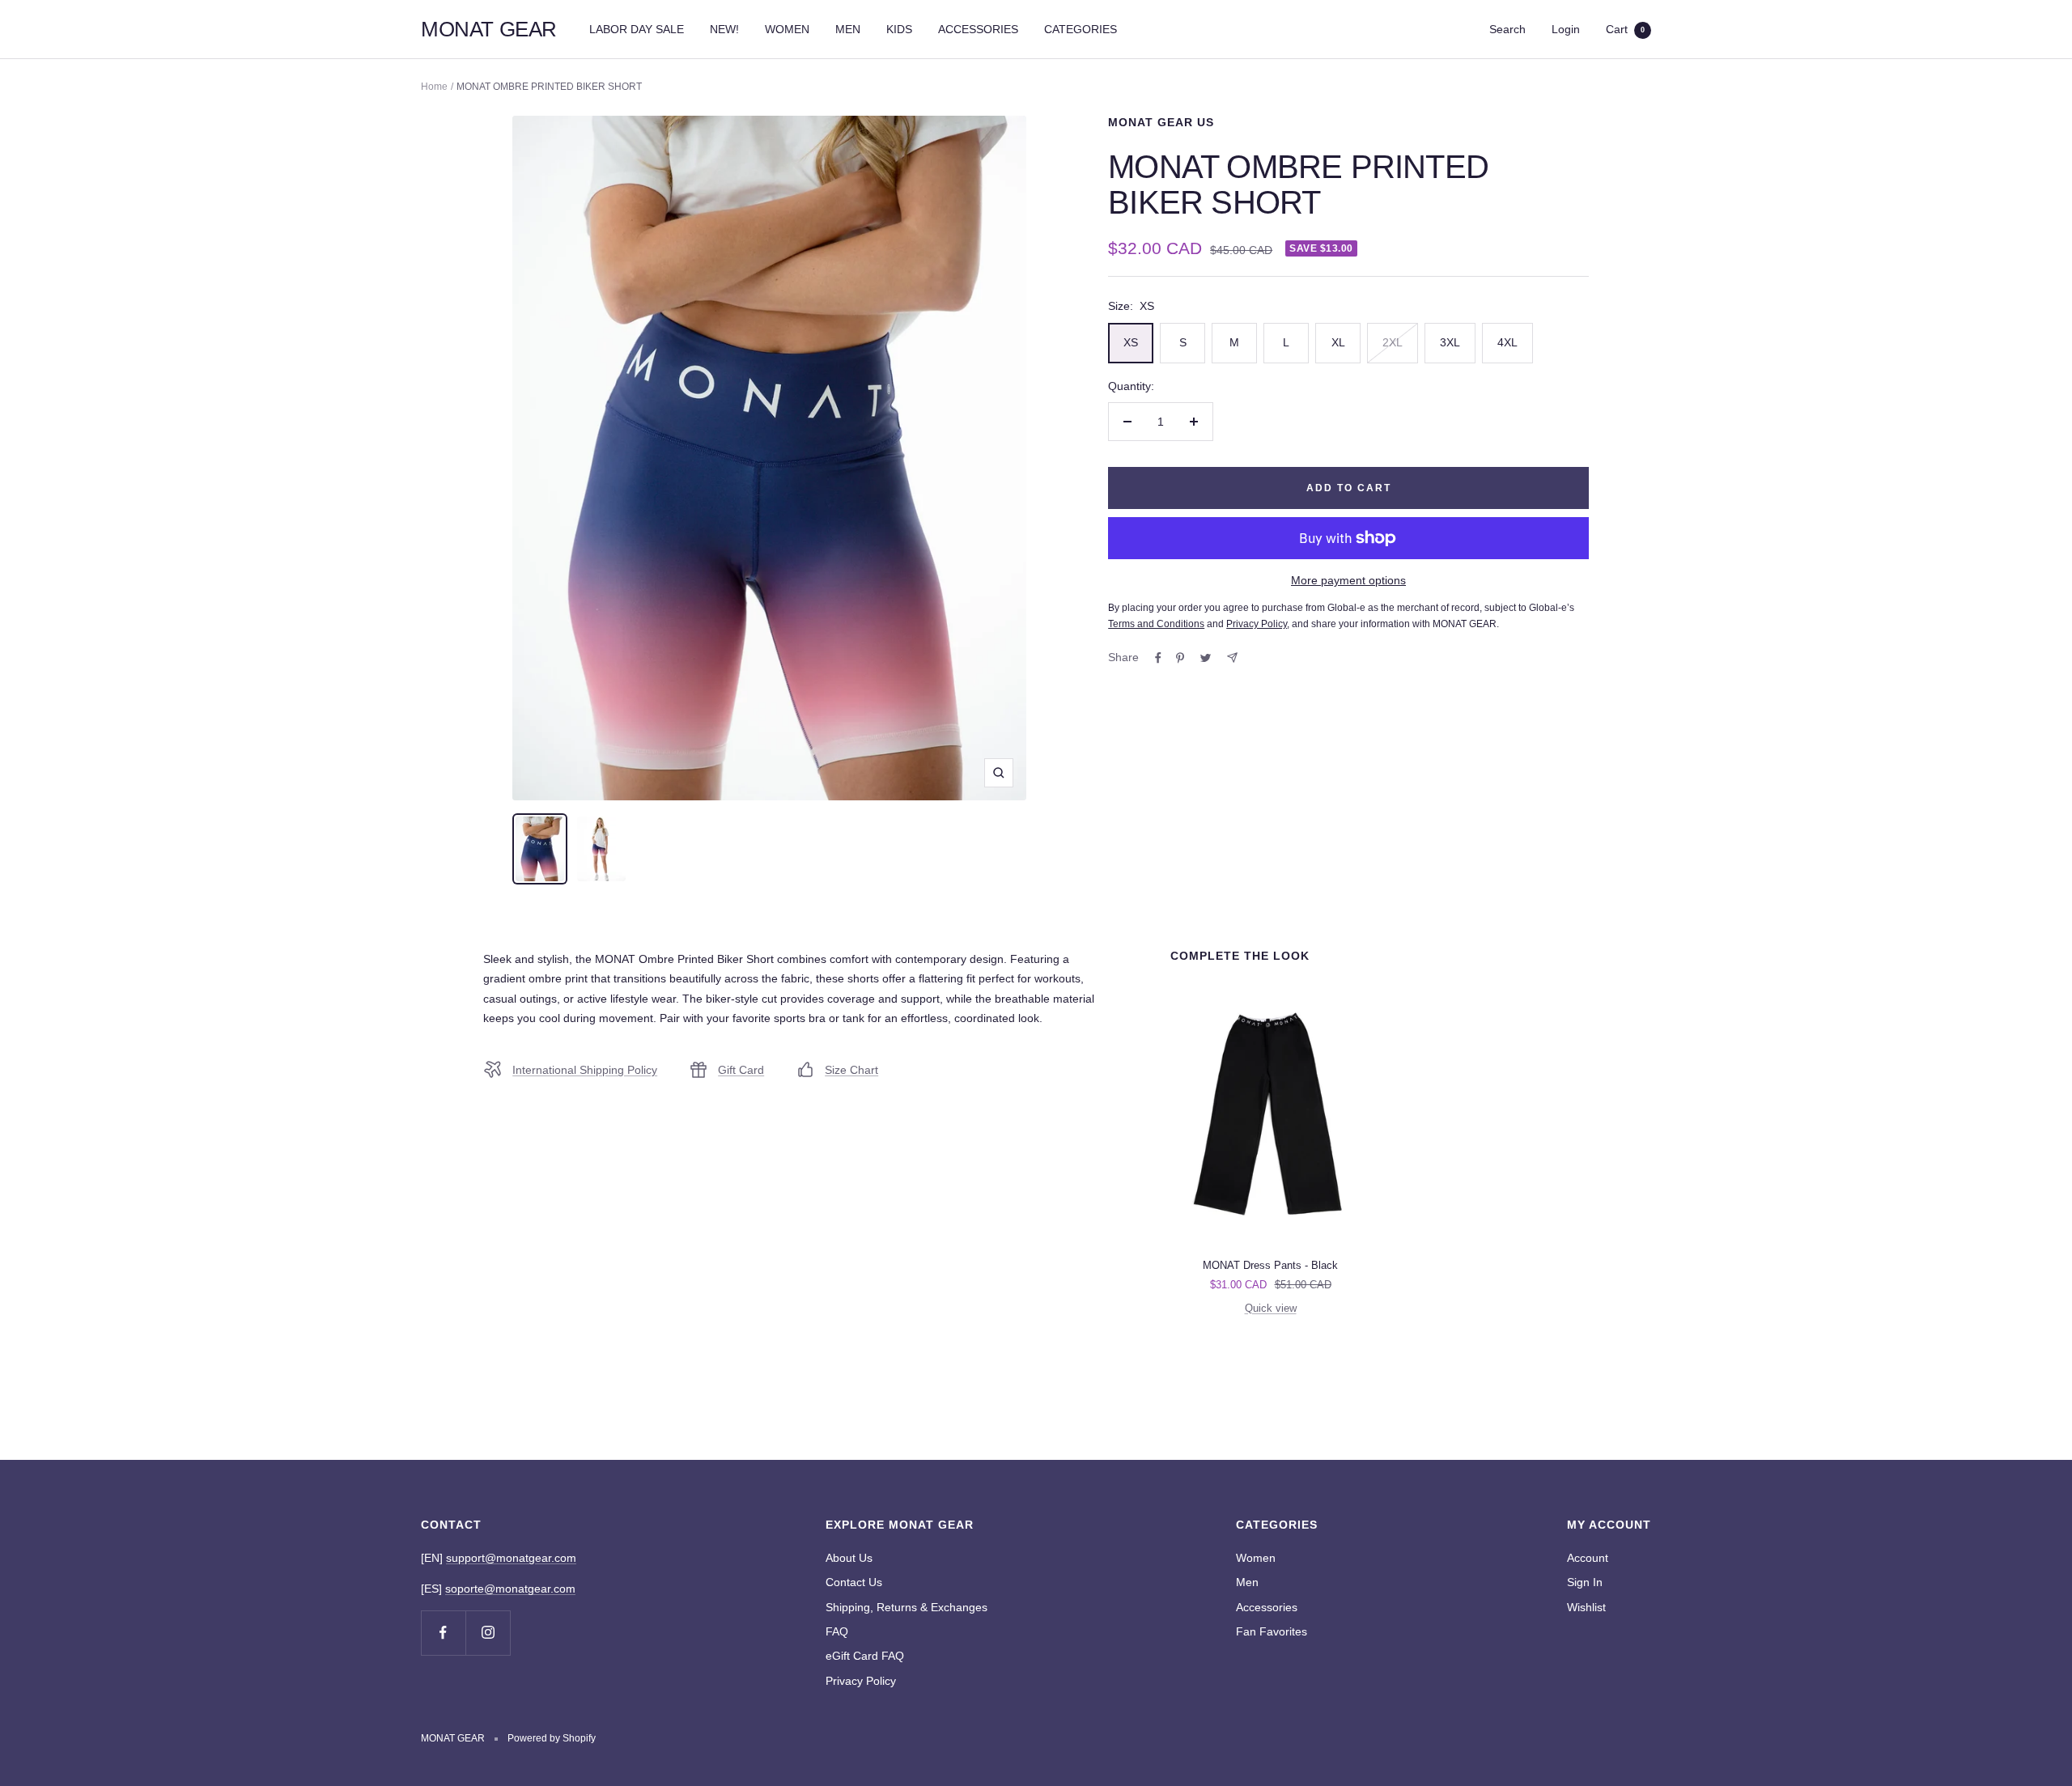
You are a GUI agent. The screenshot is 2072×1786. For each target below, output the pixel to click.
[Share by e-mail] (1232, 658)
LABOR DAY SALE (637, 29)
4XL (1507, 342)
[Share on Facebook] (1158, 658)
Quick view (1271, 1308)
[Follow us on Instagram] (488, 1633)
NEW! (724, 29)
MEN (848, 29)
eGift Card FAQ (865, 1656)
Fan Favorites (1272, 1631)
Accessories (1267, 1607)
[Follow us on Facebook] (443, 1633)
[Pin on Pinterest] (1180, 658)
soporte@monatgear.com (510, 1589)
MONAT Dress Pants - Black (1270, 1265)
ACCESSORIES (978, 29)
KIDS (899, 29)
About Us (849, 1558)
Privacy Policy (861, 1681)
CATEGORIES (1081, 29)
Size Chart (851, 1070)
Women (1256, 1558)
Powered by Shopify (552, 1738)
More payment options (1348, 580)
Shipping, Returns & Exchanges (906, 1607)
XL (1338, 342)
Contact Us (854, 1582)
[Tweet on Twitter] (1206, 658)
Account (1588, 1558)
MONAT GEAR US (1161, 122)
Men (1247, 1582)
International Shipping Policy (585, 1070)
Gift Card (741, 1070)
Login (1566, 29)
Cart (1625, 29)
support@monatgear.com (511, 1558)
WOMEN (787, 29)
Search (1507, 29)
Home (434, 87)
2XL (1393, 342)
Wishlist (1586, 1607)
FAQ (837, 1631)
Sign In (1585, 1582)
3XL (1450, 342)
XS (1131, 342)
